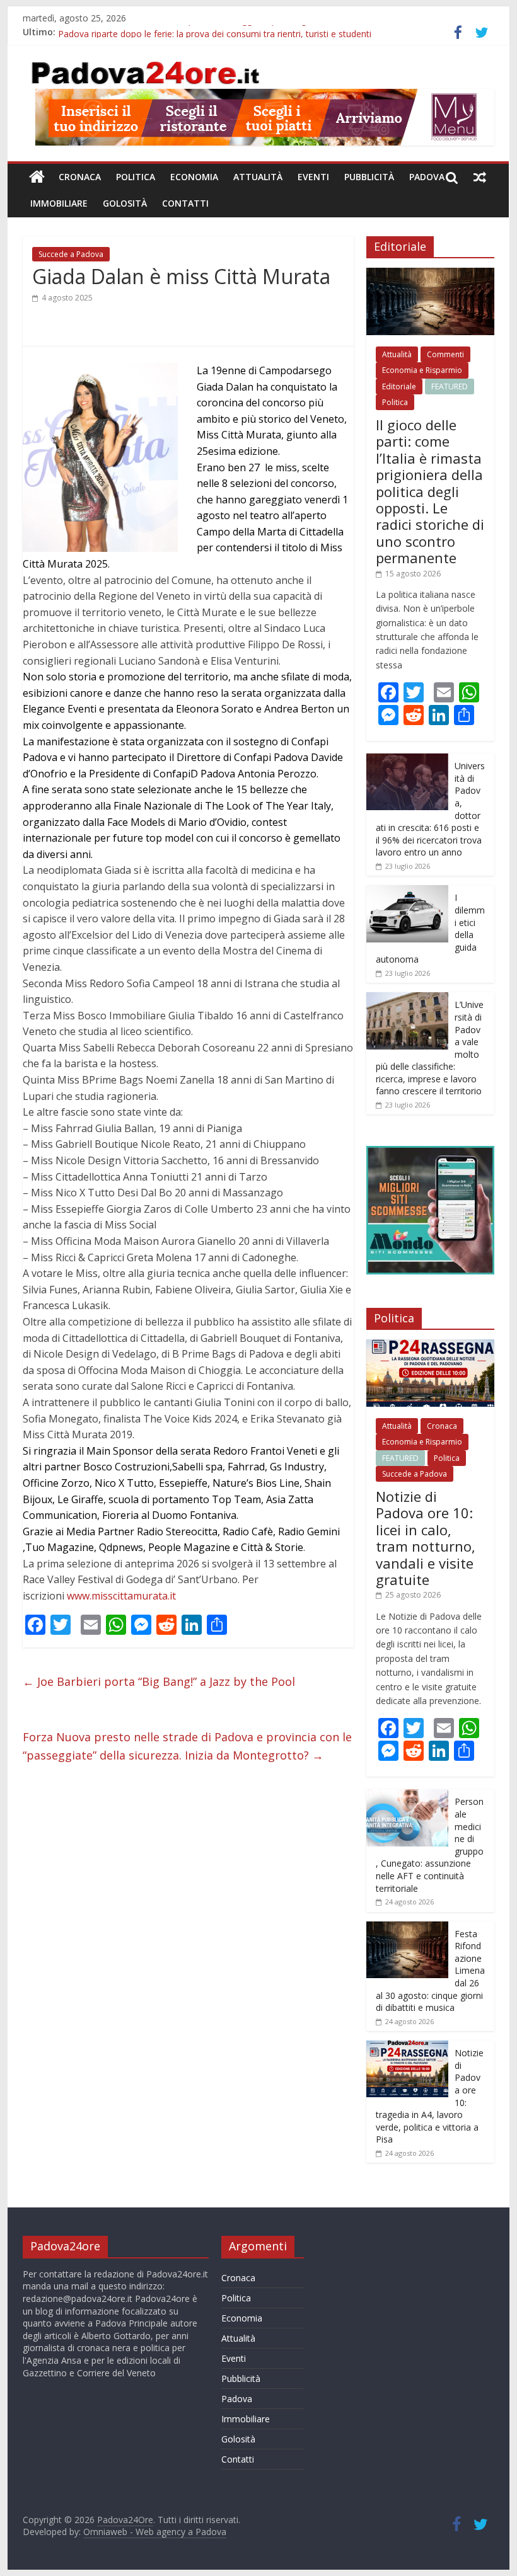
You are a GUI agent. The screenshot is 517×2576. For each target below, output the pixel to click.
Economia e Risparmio (422, 370)
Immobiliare (59, 203)
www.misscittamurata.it (121, 1596)
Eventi (313, 177)
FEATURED (450, 386)
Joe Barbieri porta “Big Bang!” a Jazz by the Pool (159, 1681)
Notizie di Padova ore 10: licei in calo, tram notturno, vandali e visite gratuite (426, 1538)
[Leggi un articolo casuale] (480, 177)
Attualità (258, 177)
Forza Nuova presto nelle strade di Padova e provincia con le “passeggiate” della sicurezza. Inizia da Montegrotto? (187, 1746)
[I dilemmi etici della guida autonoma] (407, 892)
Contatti (185, 203)
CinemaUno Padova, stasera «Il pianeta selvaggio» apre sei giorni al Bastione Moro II (232, 32)
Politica (136, 177)
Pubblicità (369, 177)
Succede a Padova (71, 254)
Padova (427, 177)
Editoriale (399, 386)
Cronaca (80, 177)
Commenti (445, 354)
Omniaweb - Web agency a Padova (155, 2532)
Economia (194, 177)
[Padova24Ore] (37, 177)
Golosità (125, 203)
